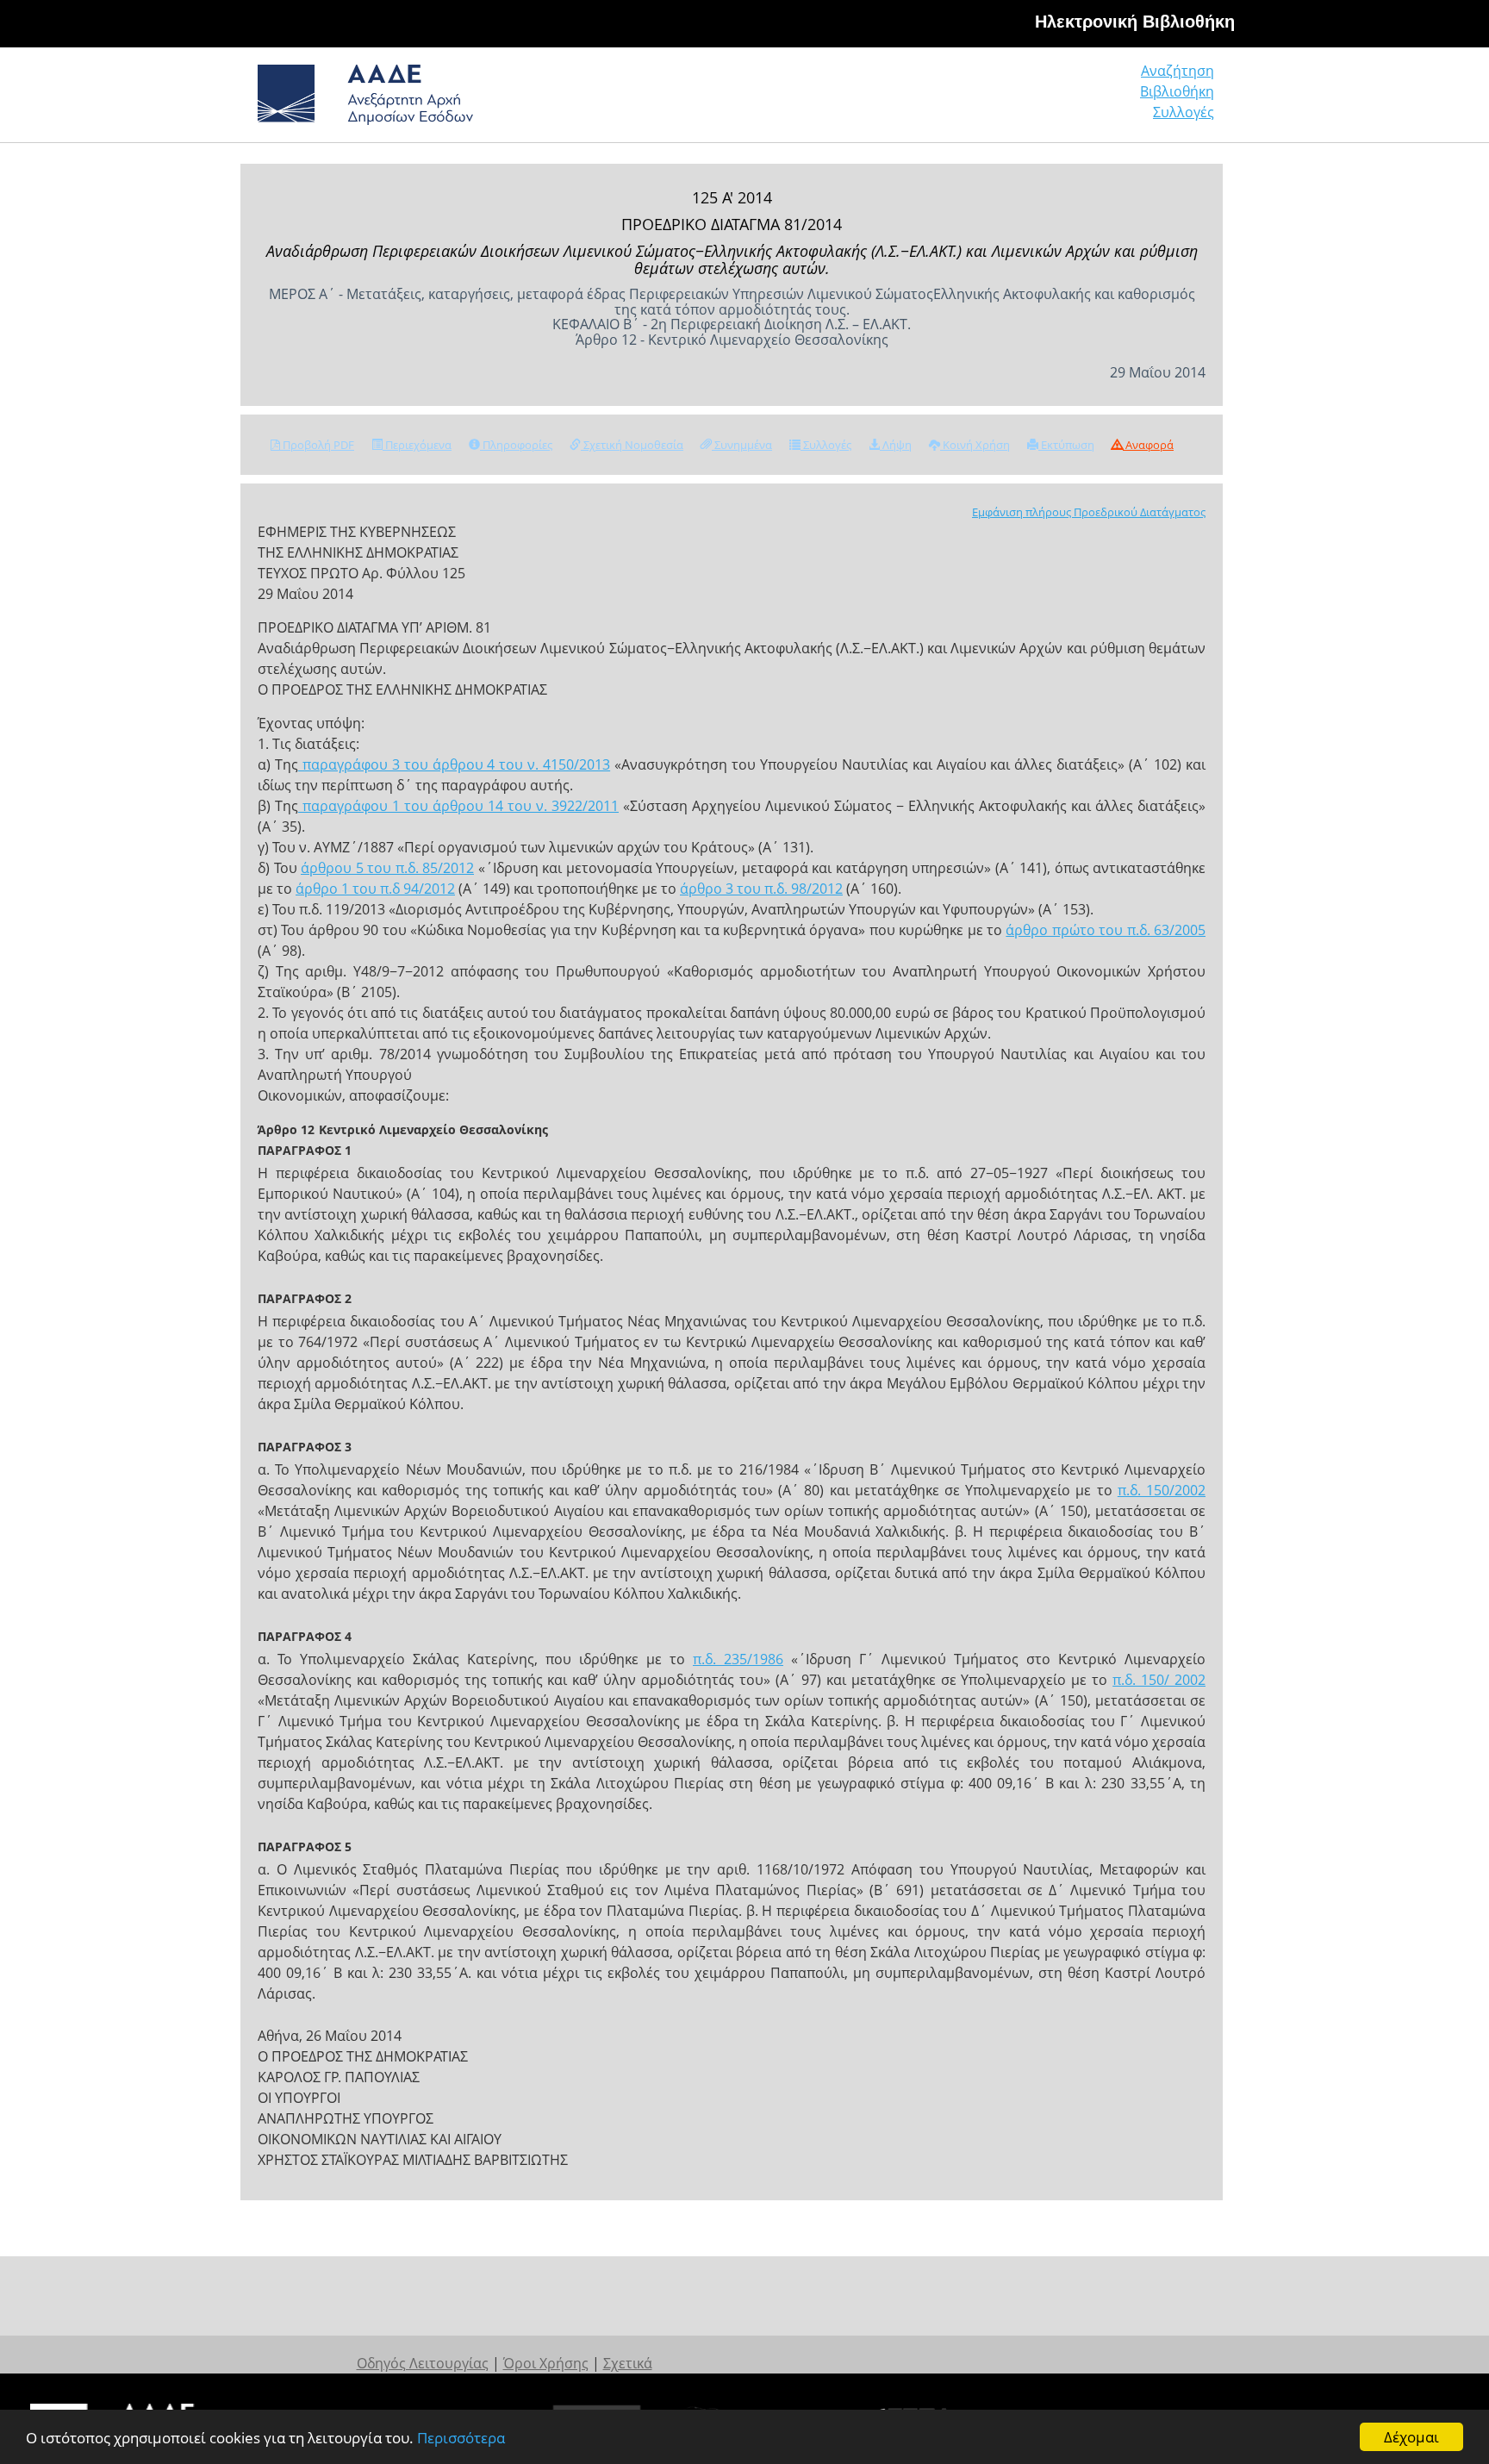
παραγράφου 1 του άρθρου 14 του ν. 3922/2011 (458, 806)
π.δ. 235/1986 (738, 1659)
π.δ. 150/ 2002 (1159, 1680)
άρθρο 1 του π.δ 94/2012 (375, 889)
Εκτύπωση (1066, 445)
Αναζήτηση (1177, 71)
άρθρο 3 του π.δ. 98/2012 (761, 889)
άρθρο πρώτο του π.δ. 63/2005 (1106, 930)
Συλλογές (1184, 112)
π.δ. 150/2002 (1162, 1490)
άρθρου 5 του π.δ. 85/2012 (387, 868)
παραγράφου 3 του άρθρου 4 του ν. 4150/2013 (454, 764)
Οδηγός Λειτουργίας (423, 2363)
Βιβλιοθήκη (1177, 91)
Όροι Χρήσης (546, 2363)
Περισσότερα (461, 2438)
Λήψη (896, 445)
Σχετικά (628, 2363)
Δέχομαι (1411, 2437)
